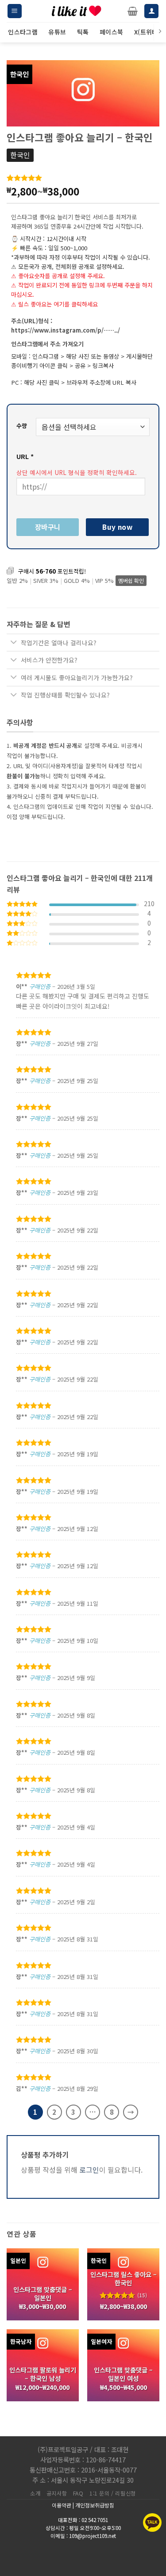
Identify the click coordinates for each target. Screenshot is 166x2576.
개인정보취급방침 (95, 2505)
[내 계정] (151, 11)
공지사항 (57, 2493)
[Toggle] (14, 643)
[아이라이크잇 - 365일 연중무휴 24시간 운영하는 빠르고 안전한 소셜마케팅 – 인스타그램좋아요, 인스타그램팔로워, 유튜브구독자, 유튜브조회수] (77, 11)
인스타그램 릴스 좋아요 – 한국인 (124, 2279)
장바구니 (48, 527)
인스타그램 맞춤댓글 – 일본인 (43, 2294)
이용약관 (62, 2505)
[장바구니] (133, 11)
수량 (22, 426)
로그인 (89, 2170)
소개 (35, 2493)
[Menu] (15, 11)
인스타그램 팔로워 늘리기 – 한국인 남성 (43, 2374)
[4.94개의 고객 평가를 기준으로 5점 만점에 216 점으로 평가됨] (83, 178)
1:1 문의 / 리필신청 (113, 2493)
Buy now (117, 527)
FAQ (78, 2493)
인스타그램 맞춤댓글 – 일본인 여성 (123, 2374)
